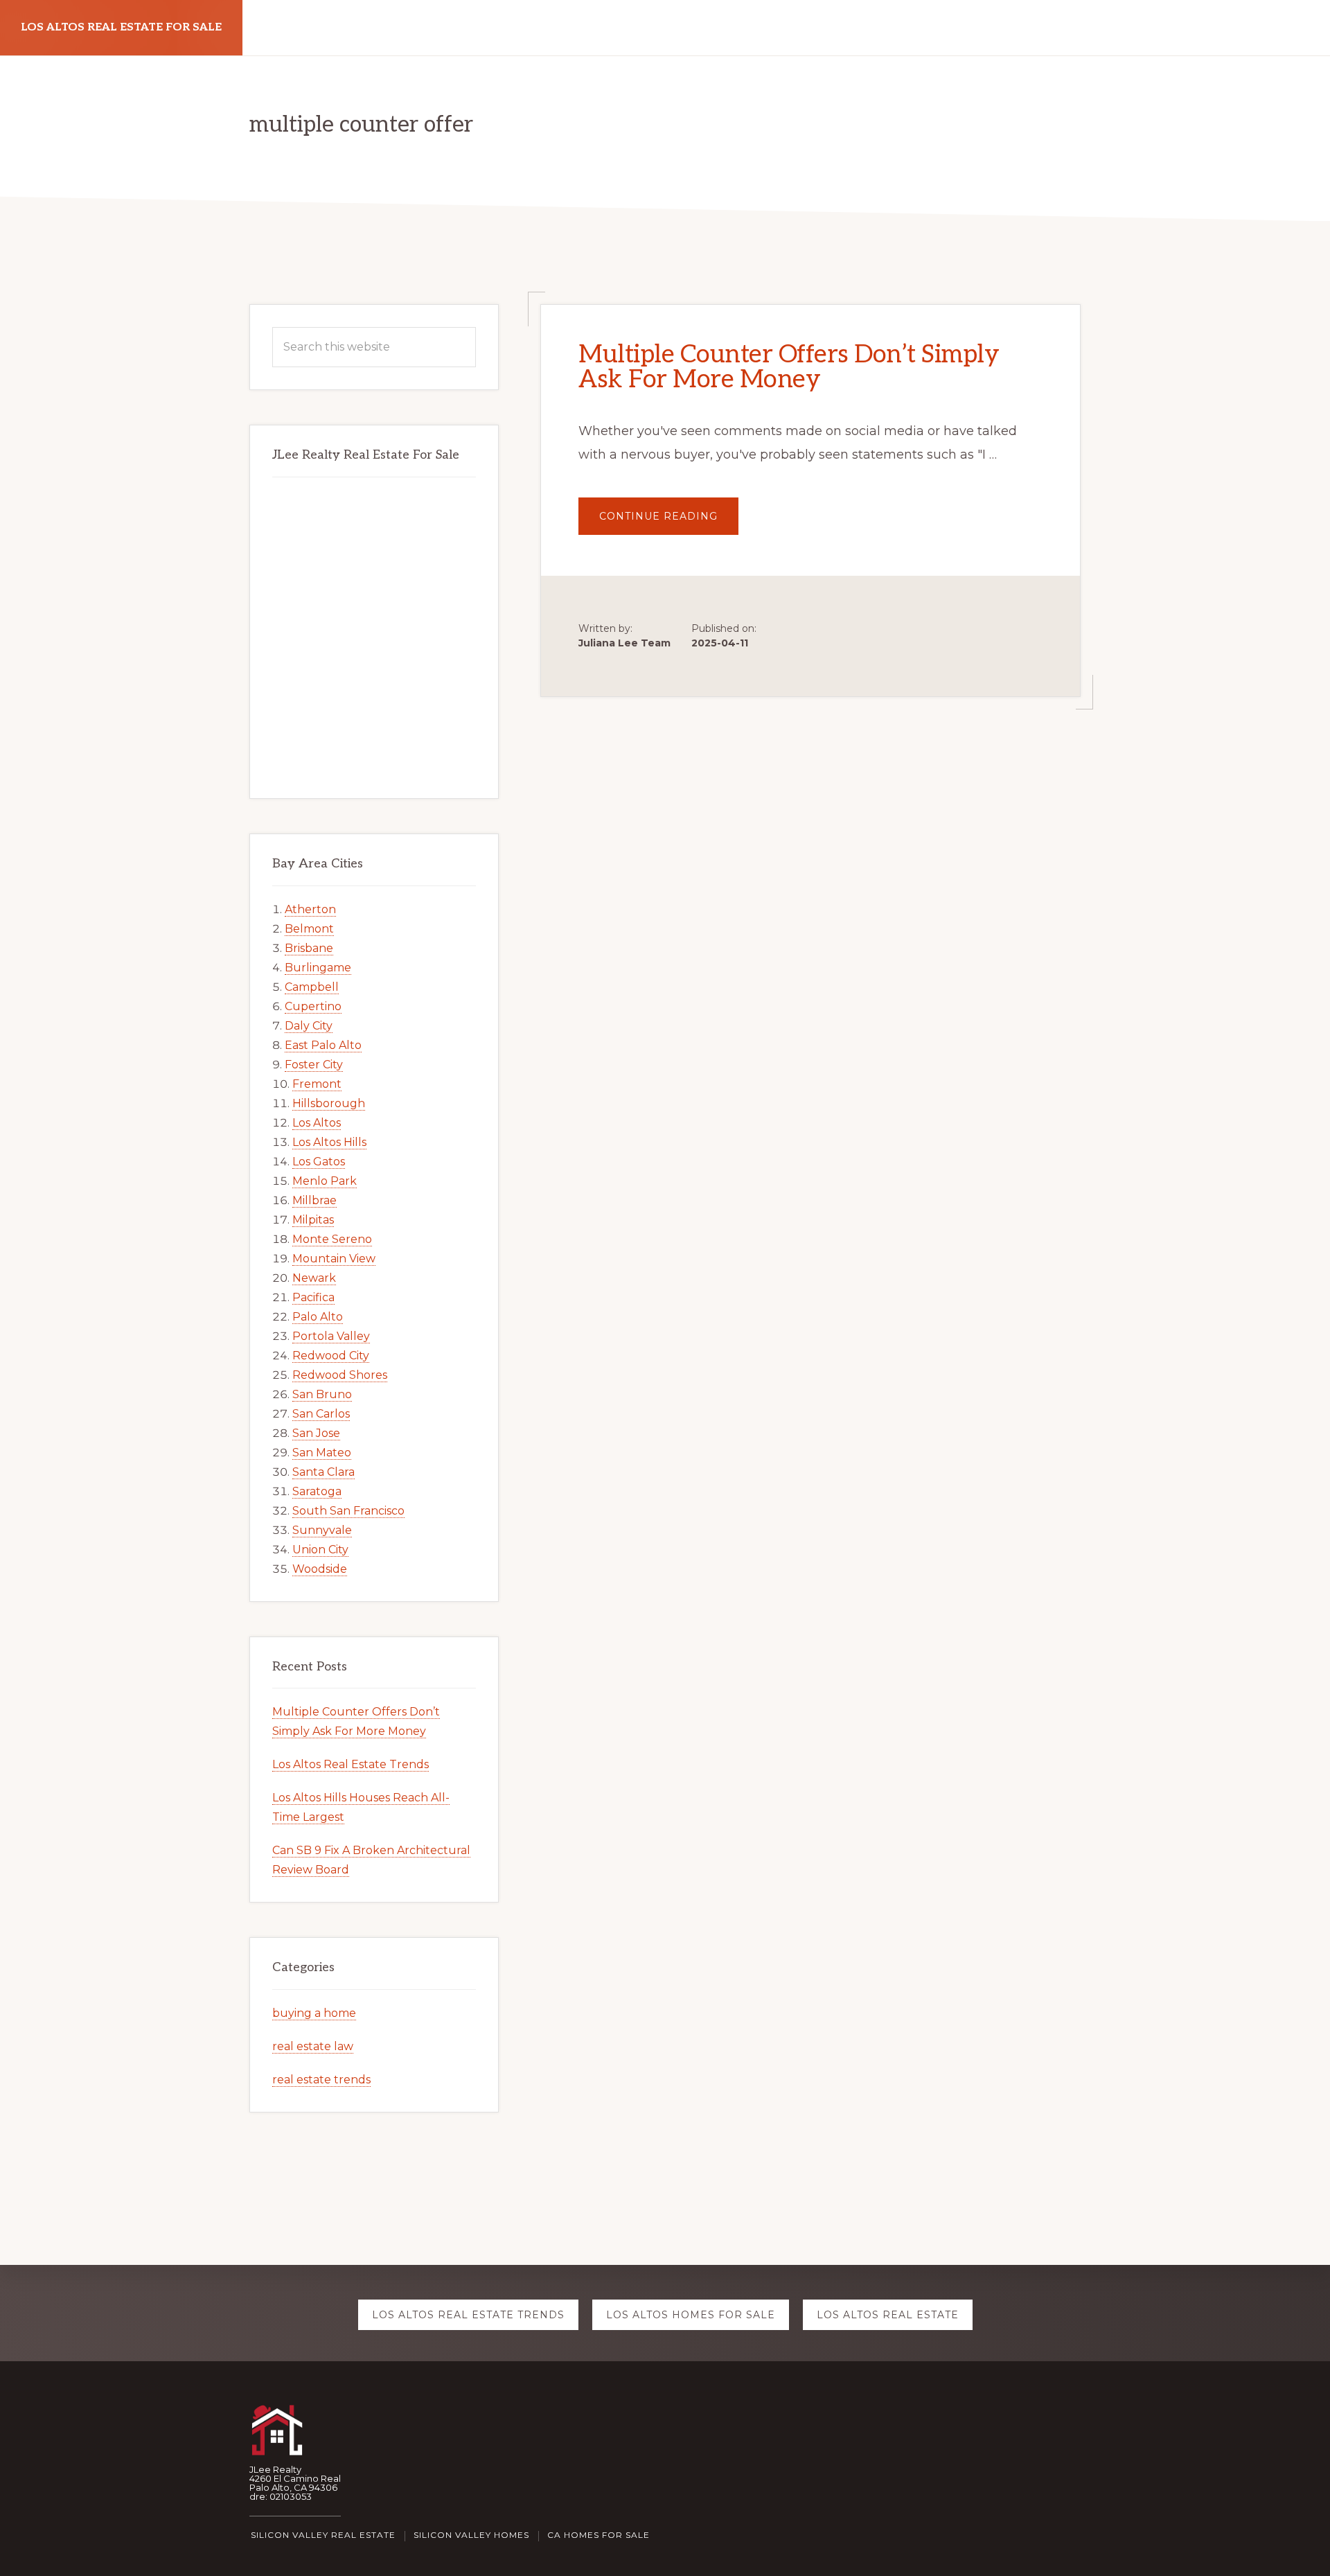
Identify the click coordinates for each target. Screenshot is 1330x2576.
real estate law (313, 2046)
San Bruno (322, 1394)
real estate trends (321, 2080)
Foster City (314, 1065)
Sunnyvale (322, 1530)
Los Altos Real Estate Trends (351, 1764)
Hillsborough (329, 1103)
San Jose (316, 1433)
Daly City (309, 1026)
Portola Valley (331, 1336)
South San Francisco (348, 1511)
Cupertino (313, 1006)
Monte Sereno (332, 1239)
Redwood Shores (340, 1375)
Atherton (310, 909)
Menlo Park (325, 1181)
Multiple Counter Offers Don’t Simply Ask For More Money (789, 367)
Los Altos (317, 1123)
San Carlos (321, 1414)
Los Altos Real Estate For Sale (121, 27)
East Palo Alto (323, 1045)
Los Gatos (319, 1162)
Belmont (309, 929)
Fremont (317, 1084)
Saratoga (317, 1491)
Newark (314, 1278)
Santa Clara (323, 1472)
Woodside (320, 1569)
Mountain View (334, 1259)
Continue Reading (669, 522)
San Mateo (322, 1453)
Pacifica (313, 1297)
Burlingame (318, 968)
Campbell (312, 987)
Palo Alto (318, 1317)
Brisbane (309, 948)
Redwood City (331, 1356)
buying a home (314, 2013)
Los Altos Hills (329, 1142)
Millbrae (314, 1200)
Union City (320, 1550)
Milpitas (313, 1220)
